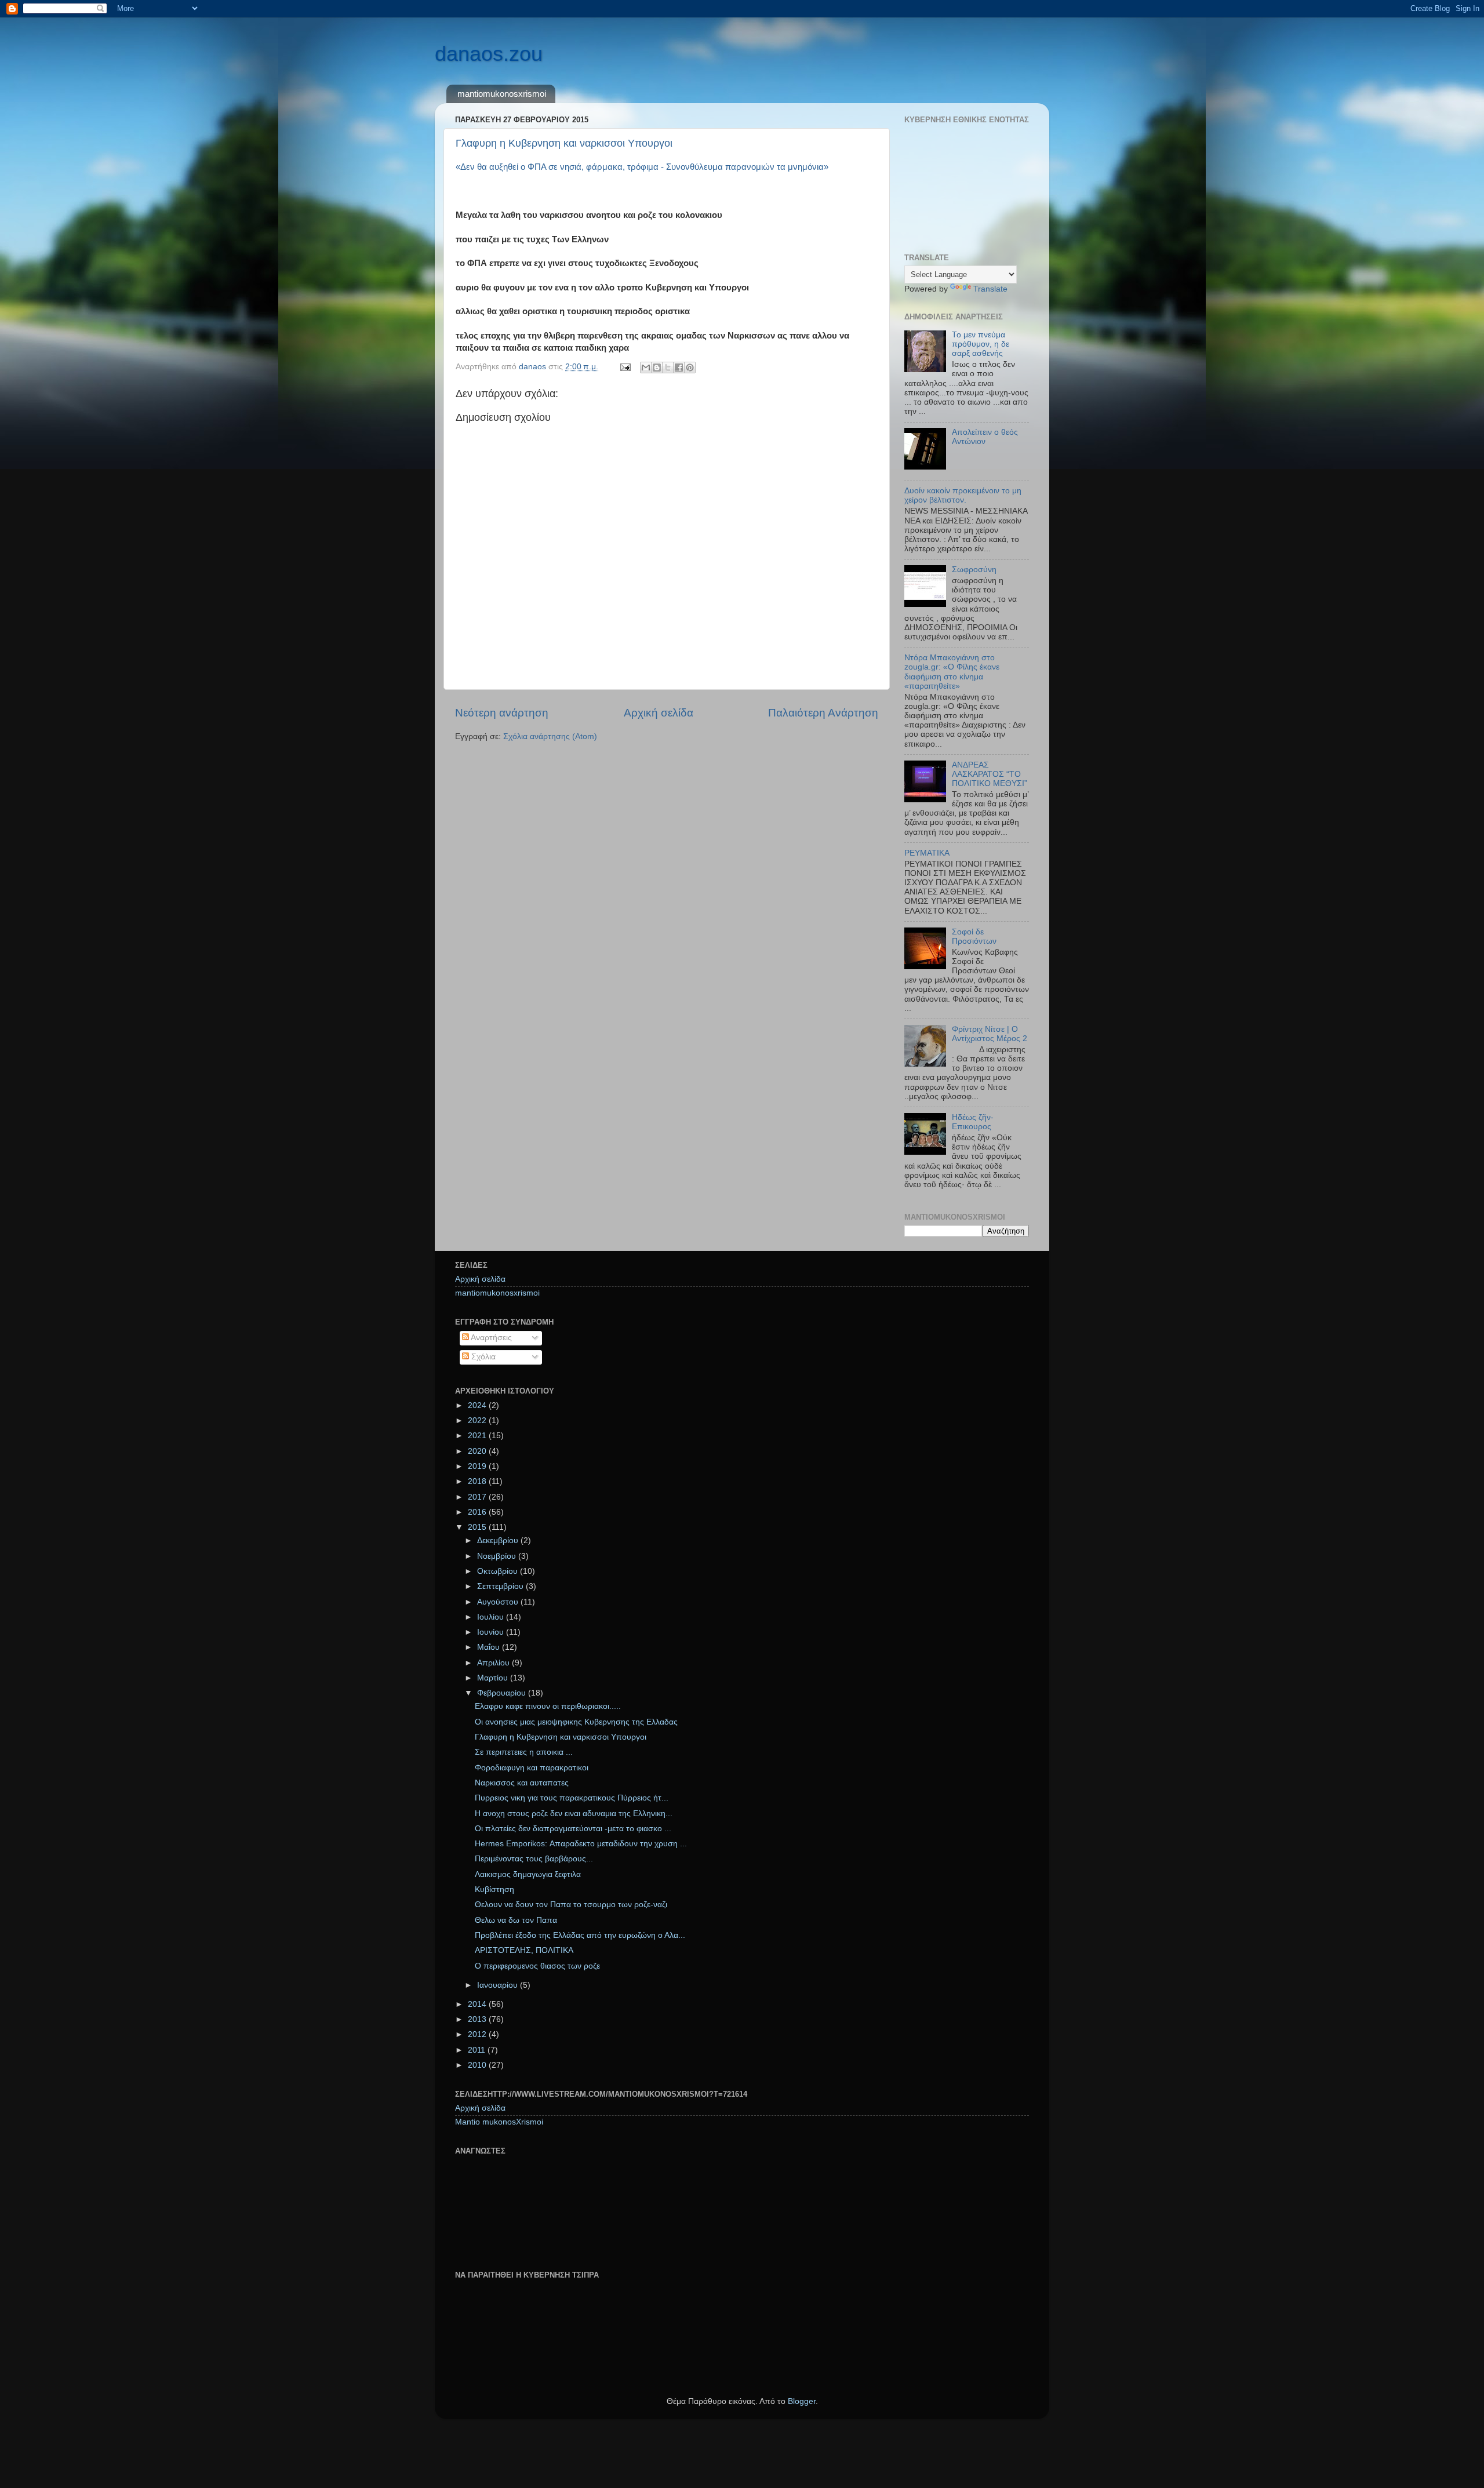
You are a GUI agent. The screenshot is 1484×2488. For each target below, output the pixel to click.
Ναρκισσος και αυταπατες (522, 1783)
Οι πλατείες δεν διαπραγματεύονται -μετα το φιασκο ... (573, 1829)
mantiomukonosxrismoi (502, 94)
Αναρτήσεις (490, 1338)
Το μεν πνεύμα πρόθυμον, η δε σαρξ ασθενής (981, 344)
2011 (478, 2050)
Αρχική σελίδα (659, 713)
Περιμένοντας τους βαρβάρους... (534, 1859)
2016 (478, 1512)
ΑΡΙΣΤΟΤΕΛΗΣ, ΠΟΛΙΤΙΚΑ (524, 1950)
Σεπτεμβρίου (501, 1586)
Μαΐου (490, 1647)
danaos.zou (489, 54)
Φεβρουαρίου (503, 1693)
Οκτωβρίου (499, 1571)
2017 (478, 1497)
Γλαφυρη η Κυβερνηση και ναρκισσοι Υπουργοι (564, 143)
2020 (478, 1451)
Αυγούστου (499, 1602)
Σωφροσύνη (974, 570)
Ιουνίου (492, 1632)
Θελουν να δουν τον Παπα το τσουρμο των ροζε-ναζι (571, 1905)
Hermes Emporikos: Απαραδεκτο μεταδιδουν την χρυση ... (581, 1844)
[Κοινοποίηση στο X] (668, 368)
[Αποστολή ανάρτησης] (625, 367)
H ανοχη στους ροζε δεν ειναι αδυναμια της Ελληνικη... (574, 1814)
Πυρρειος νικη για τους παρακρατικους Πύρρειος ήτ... (572, 1798)
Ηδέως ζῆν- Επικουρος (973, 1122)
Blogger (802, 2401)
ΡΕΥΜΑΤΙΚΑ (927, 853)
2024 (478, 1405)
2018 (478, 1481)
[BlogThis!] (657, 368)
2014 (478, 2004)
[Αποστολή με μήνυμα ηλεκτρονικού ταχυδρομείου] (646, 368)
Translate (990, 289)
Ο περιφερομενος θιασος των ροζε (537, 1966)
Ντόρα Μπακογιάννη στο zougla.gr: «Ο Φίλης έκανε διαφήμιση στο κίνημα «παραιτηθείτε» (952, 672)
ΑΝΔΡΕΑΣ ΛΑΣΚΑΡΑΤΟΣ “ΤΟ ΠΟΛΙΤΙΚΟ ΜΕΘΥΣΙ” (990, 774)
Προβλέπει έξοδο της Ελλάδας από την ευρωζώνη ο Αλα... (580, 1935)
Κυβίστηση (494, 1889)
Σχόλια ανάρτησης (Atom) (550, 736)
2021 (478, 1436)
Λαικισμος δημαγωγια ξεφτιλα (528, 1874)
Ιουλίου (492, 1617)
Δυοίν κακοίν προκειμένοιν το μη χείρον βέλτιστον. (963, 495)
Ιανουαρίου (499, 1985)
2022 (478, 1421)
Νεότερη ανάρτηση (502, 713)
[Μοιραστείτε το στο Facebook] (679, 368)
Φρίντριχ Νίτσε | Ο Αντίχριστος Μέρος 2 (990, 1034)
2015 (478, 1527)
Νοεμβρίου (498, 1556)
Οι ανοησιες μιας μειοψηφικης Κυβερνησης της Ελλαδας (576, 1722)
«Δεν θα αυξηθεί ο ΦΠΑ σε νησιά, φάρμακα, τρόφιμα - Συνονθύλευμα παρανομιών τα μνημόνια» (642, 167)
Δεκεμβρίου (499, 1541)
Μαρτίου (494, 1678)
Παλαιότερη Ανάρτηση (823, 713)
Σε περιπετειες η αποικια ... (524, 1752)
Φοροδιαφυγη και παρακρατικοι (532, 1768)
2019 (478, 1466)
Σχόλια (482, 1357)
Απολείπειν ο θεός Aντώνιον (985, 437)
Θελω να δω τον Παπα (516, 1920)
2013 (478, 2019)
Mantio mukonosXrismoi (499, 2122)
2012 (478, 2034)
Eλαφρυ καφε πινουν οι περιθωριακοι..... (548, 1706)
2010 (478, 2065)
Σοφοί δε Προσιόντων (974, 936)
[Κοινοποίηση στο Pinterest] (690, 368)
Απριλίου (494, 1663)
